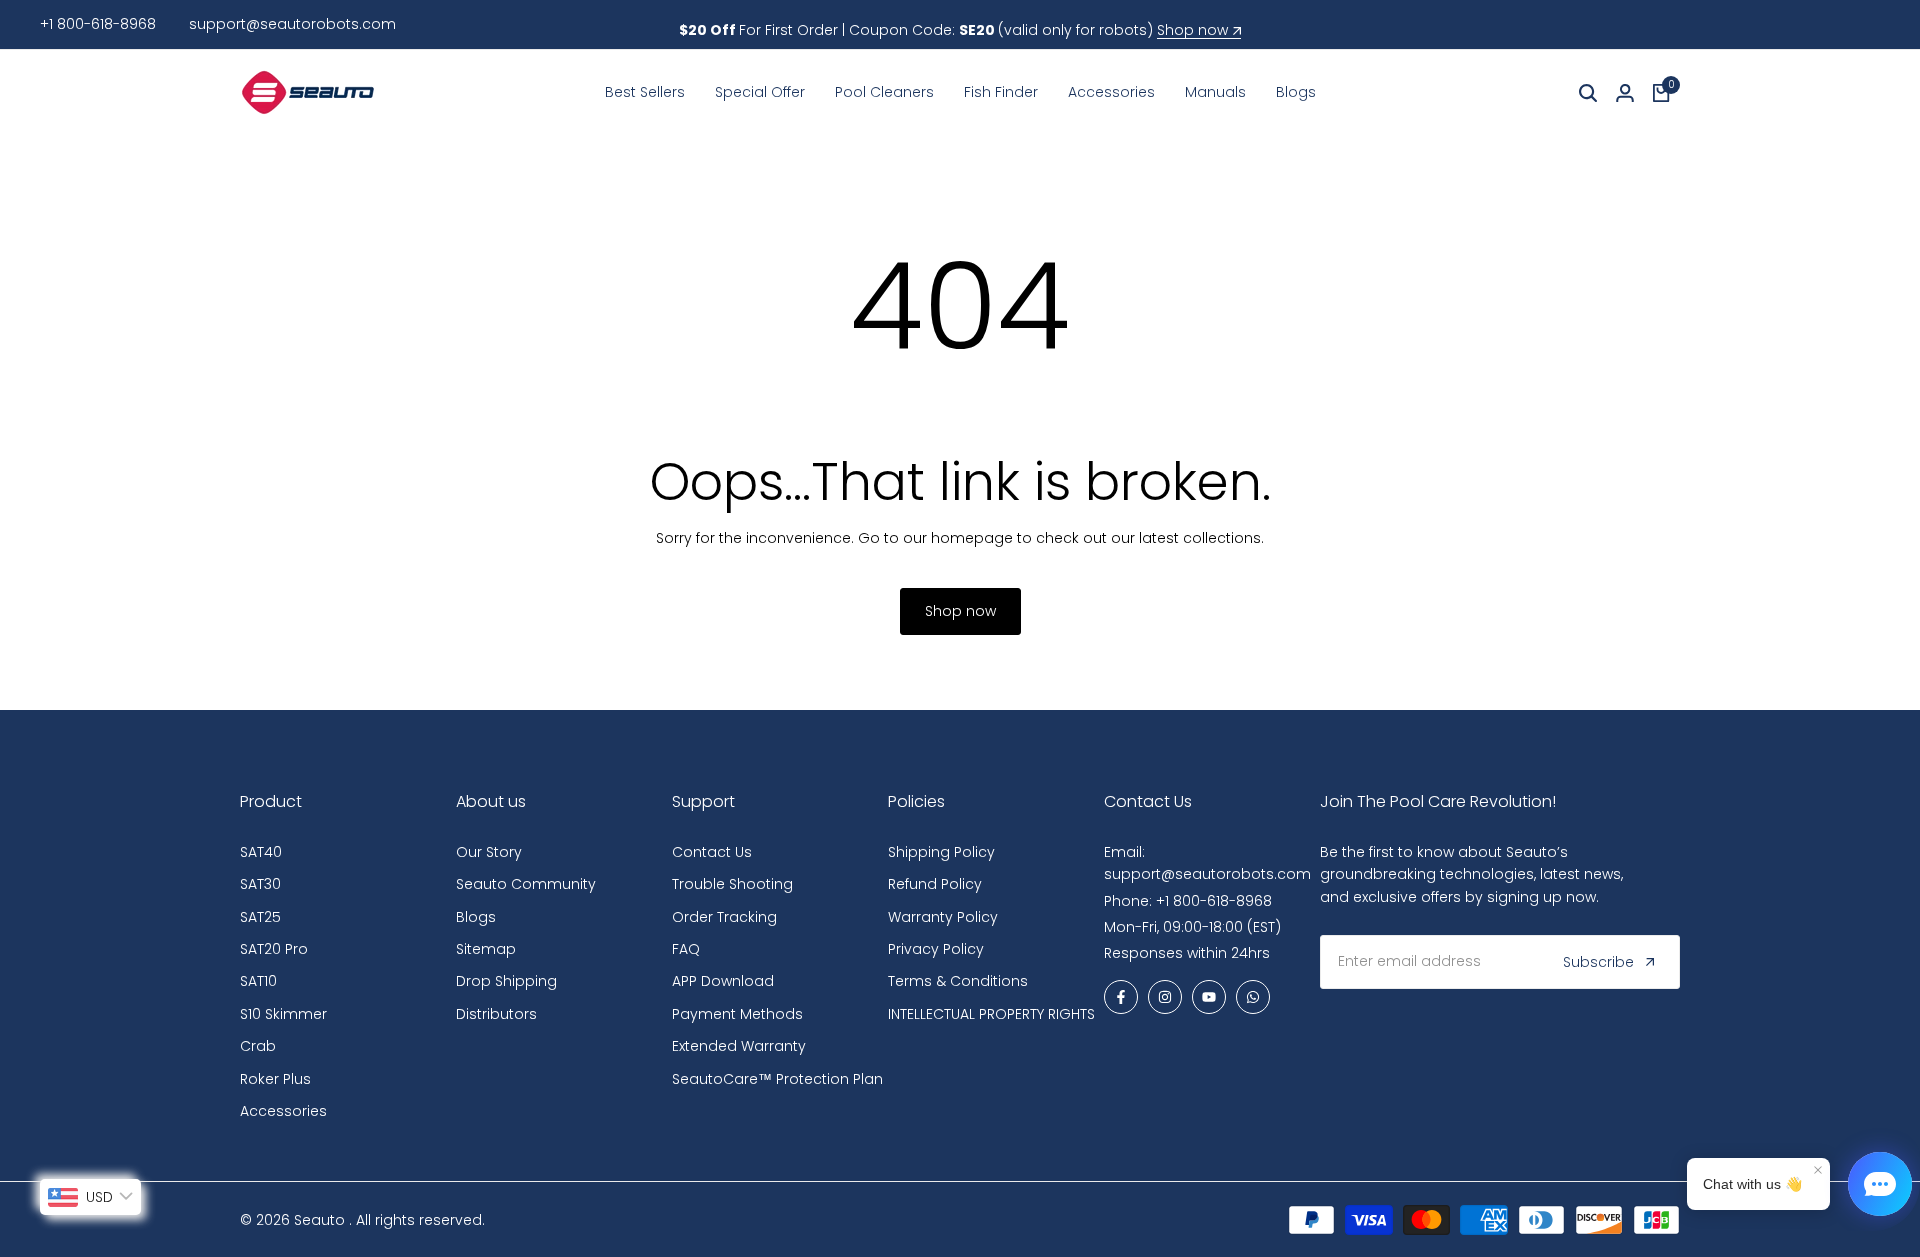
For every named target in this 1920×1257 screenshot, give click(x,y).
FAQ (686, 949)
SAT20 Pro (274, 949)
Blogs (476, 917)
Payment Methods (737, 1014)
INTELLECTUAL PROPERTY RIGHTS (991, 1014)
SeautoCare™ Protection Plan (777, 1079)
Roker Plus (275, 1079)
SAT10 (258, 981)
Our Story (489, 852)
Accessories (283, 1111)
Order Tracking (724, 917)
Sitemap (486, 949)
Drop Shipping (506, 981)
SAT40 (261, 852)
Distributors (496, 1014)
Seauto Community (526, 884)
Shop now (1192, 31)
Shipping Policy (941, 852)
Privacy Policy (936, 949)
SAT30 (260, 884)
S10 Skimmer (283, 1014)
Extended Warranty (739, 1046)
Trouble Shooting (732, 884)
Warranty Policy (943, 917)
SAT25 (260, 917)
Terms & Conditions (958, 981)
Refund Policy (935, 884)
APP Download (723, 981)
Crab (258, 1046)
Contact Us (712, 852)
